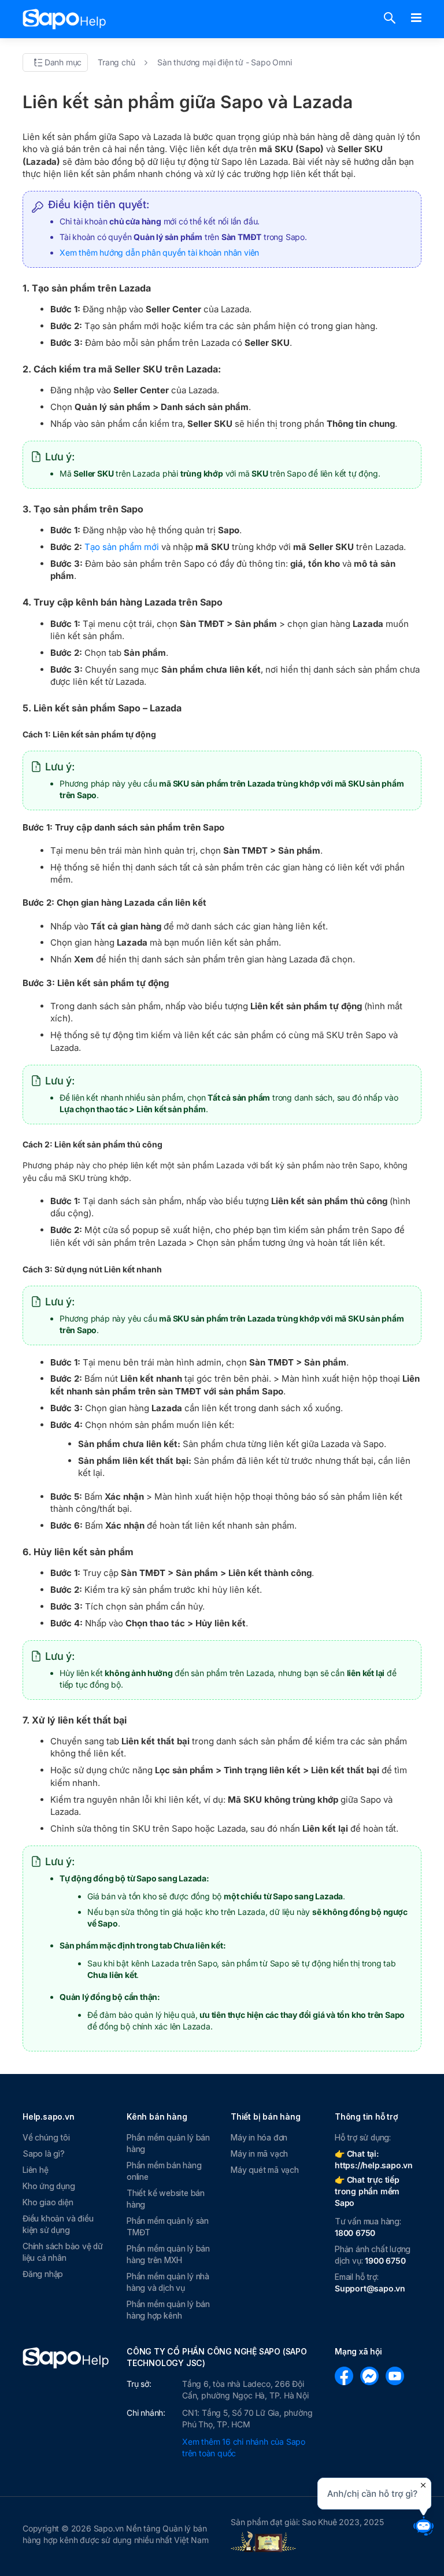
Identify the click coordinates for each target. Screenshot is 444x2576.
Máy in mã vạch (259, 2154)
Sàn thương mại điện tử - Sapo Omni (224, 62)
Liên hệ (36, 2170)
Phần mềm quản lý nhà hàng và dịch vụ (168, 2282)
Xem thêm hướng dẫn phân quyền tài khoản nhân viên (159, 252)
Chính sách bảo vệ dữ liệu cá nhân (63, 2252)
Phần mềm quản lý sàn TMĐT (168, 2226)
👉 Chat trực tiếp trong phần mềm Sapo (367, 2191)
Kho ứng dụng (49, 2186)
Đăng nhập (43, 2274)
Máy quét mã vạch (265, 2170)
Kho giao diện (48, 2202)
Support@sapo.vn (370, 2288)
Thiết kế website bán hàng (166, 2199)
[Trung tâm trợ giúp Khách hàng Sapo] (64, 19)
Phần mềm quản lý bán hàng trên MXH (168, 2254)
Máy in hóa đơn (259, 2137)
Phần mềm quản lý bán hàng (168, 2143)
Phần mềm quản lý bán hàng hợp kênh (168, 2310)
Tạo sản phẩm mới (122, 547)
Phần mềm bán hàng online (164, 2171)
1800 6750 (355, 2233)
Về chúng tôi (46, 2137)
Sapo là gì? (44, 2154)
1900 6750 (385, 2261)
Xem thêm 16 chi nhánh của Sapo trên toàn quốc (244, 2447)
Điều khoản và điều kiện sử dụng (58, 2224)
